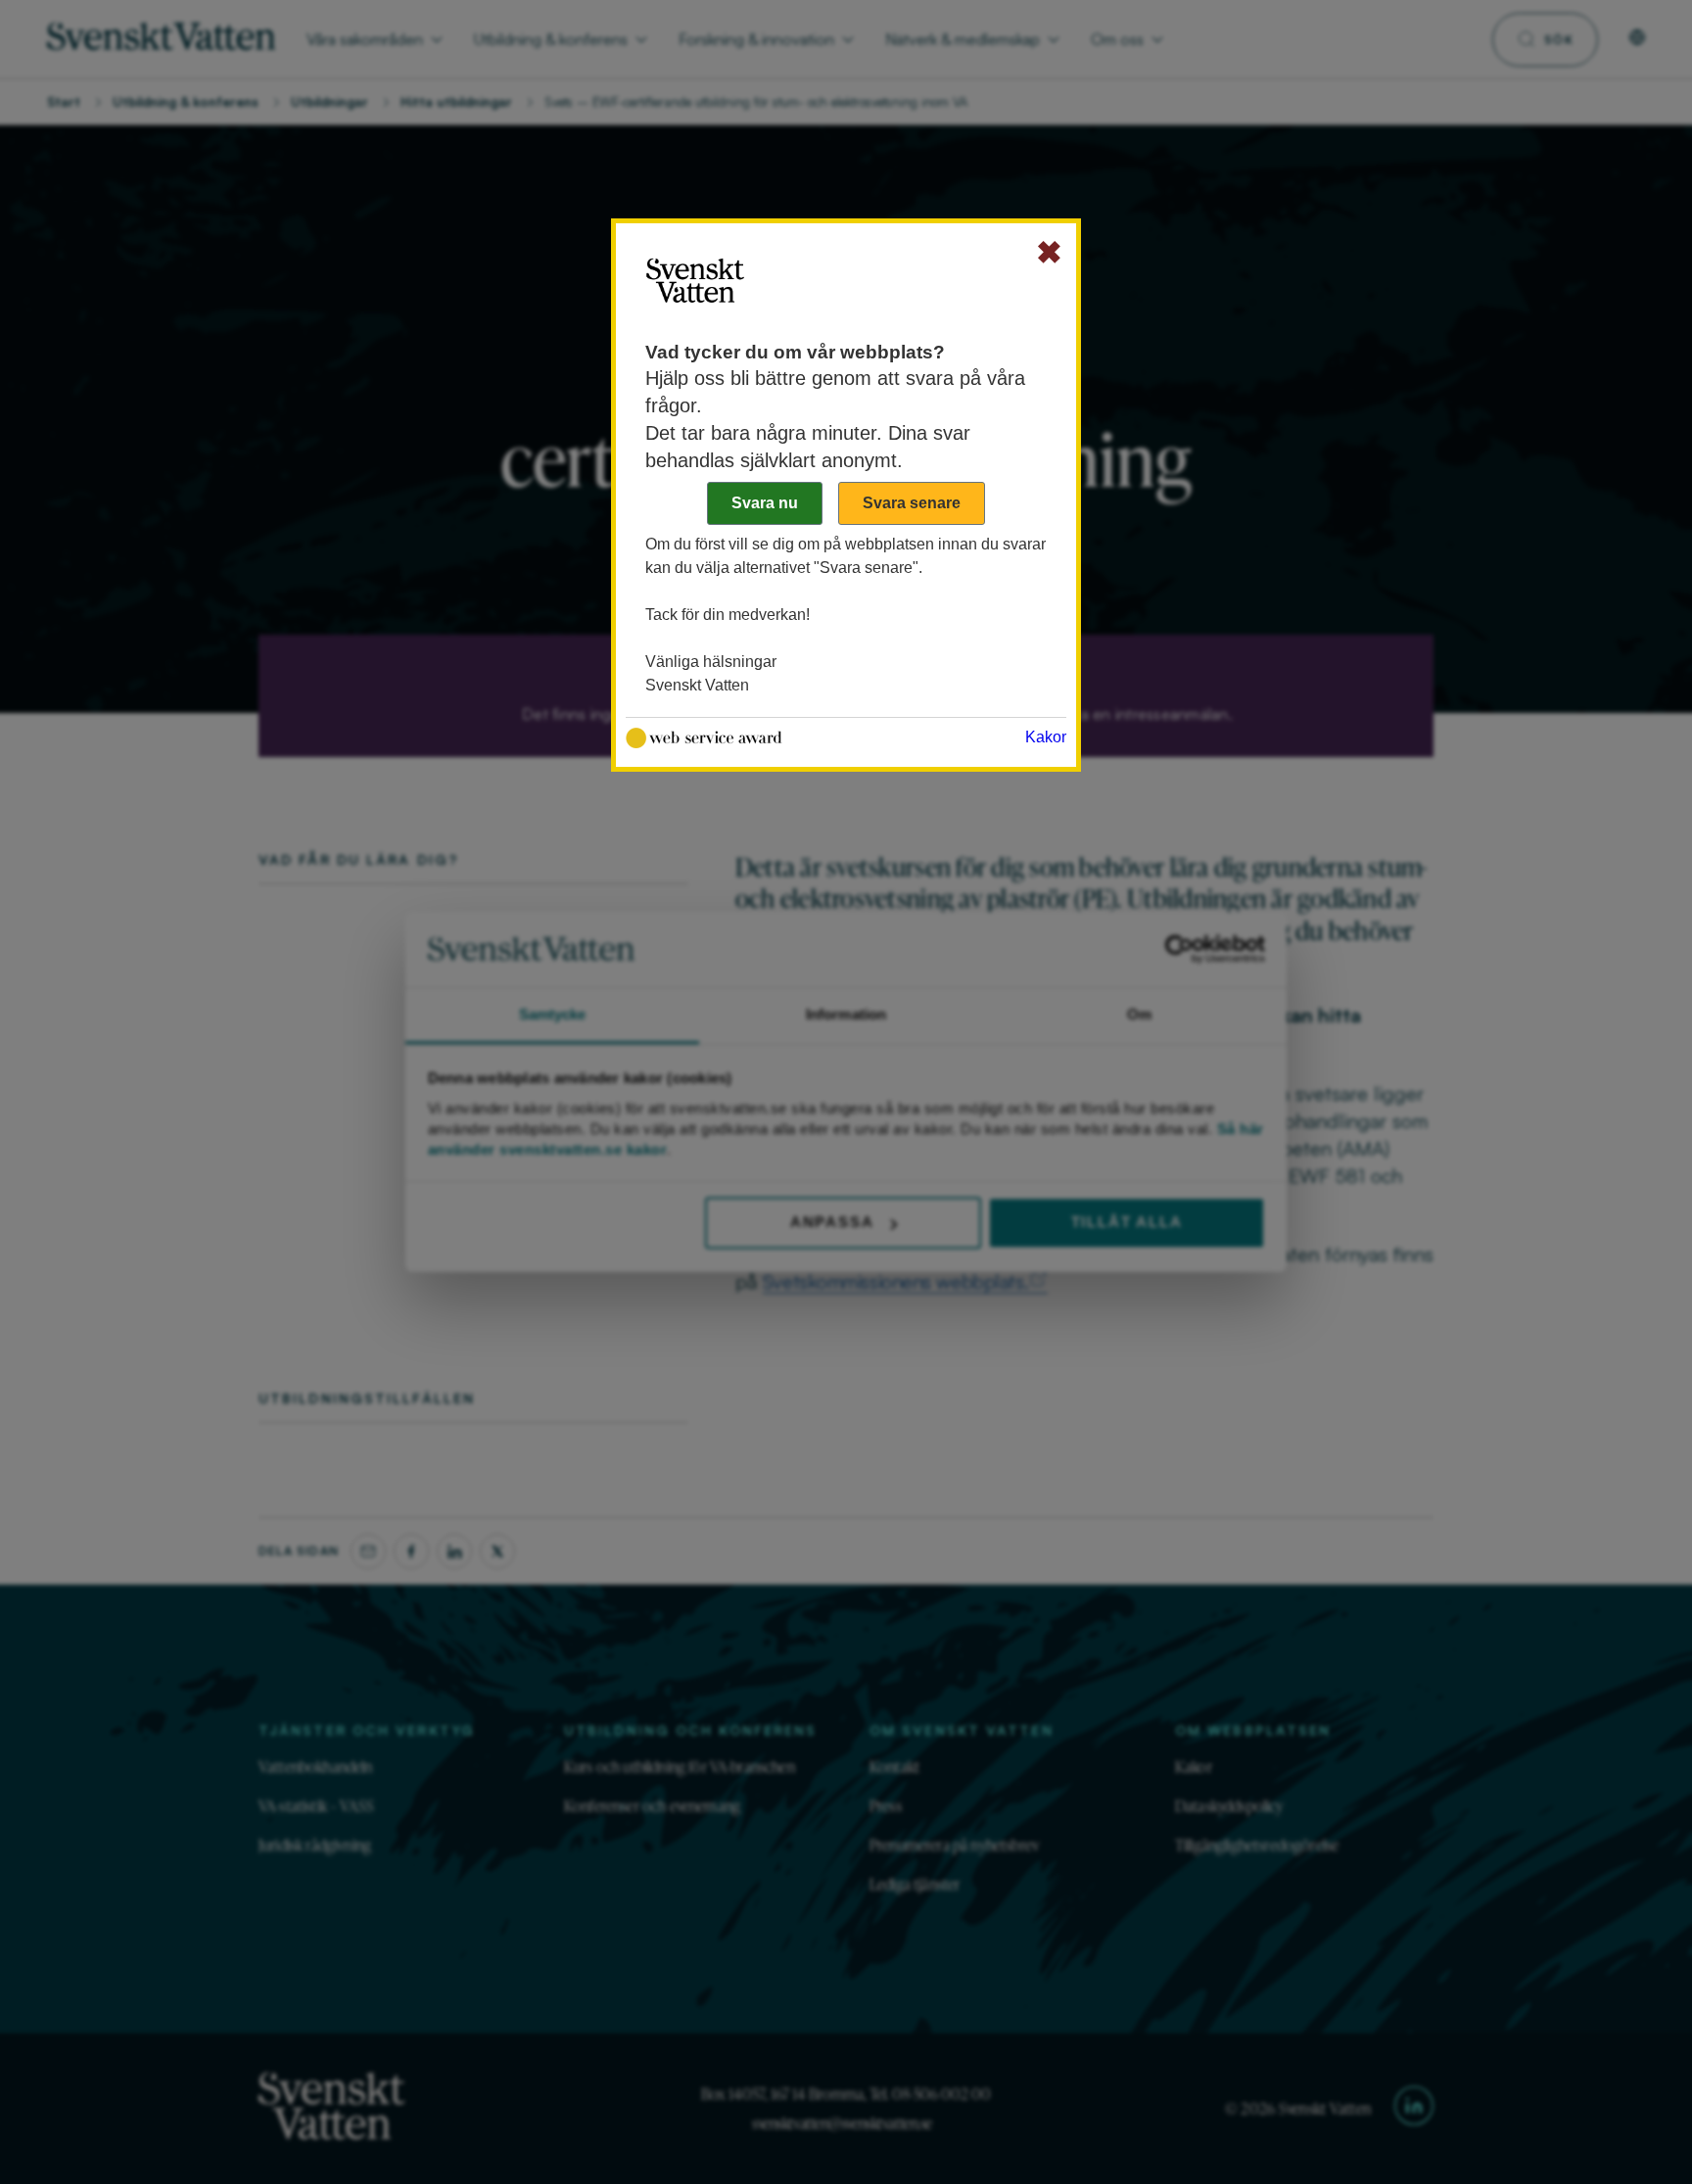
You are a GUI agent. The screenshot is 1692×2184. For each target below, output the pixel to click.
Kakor (1046, 737)
